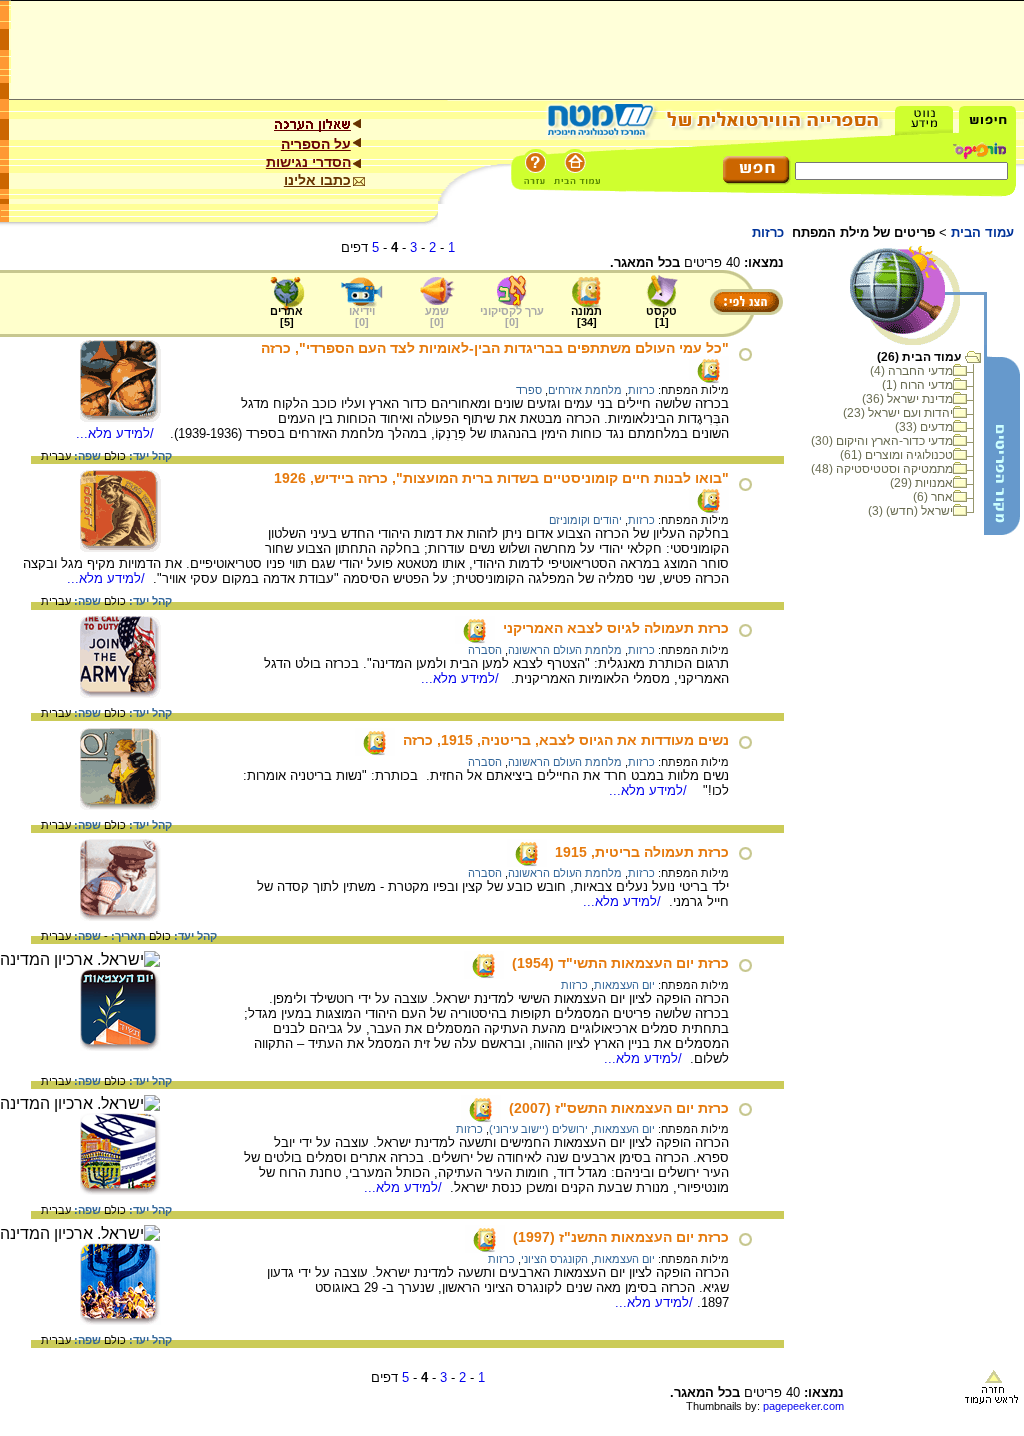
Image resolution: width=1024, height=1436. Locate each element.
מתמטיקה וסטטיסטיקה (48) (882, 469)
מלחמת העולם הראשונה (565, 650)
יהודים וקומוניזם (585, 520)
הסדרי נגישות (308, 162)
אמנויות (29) (921, 483)
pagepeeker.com (803, 1406)
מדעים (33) (924, 427)
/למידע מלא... (117, 433)
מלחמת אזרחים (585, 390)
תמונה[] (586, 316)
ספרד (529, 390)
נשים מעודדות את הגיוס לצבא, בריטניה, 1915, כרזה (566, 740)
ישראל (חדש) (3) (910, 511)
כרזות (641, 390)
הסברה (485, 650)
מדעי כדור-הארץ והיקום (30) (882, 441)
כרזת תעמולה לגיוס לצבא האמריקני (616, 628)
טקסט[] (661, 316)
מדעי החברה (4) (911, 371)
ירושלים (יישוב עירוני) (538, 1129)
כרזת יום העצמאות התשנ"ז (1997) (621, 1237)
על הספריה (316, 144)
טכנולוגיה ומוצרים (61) (896, 455)
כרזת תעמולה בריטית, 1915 (642, 852)
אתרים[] (286, 316)
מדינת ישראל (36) (907, 399)
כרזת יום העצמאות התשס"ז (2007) (619, 1108)
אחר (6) (933, 497)
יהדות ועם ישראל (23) (898, 413)
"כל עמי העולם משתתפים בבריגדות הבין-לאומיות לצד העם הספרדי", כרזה (495, 348)
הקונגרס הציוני (554, 1259)
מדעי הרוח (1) (917, 385)
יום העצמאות (624, 985)
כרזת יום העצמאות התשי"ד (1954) (620, 963)
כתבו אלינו (317, 180)
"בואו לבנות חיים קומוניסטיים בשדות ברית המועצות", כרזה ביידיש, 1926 (501, 478)
